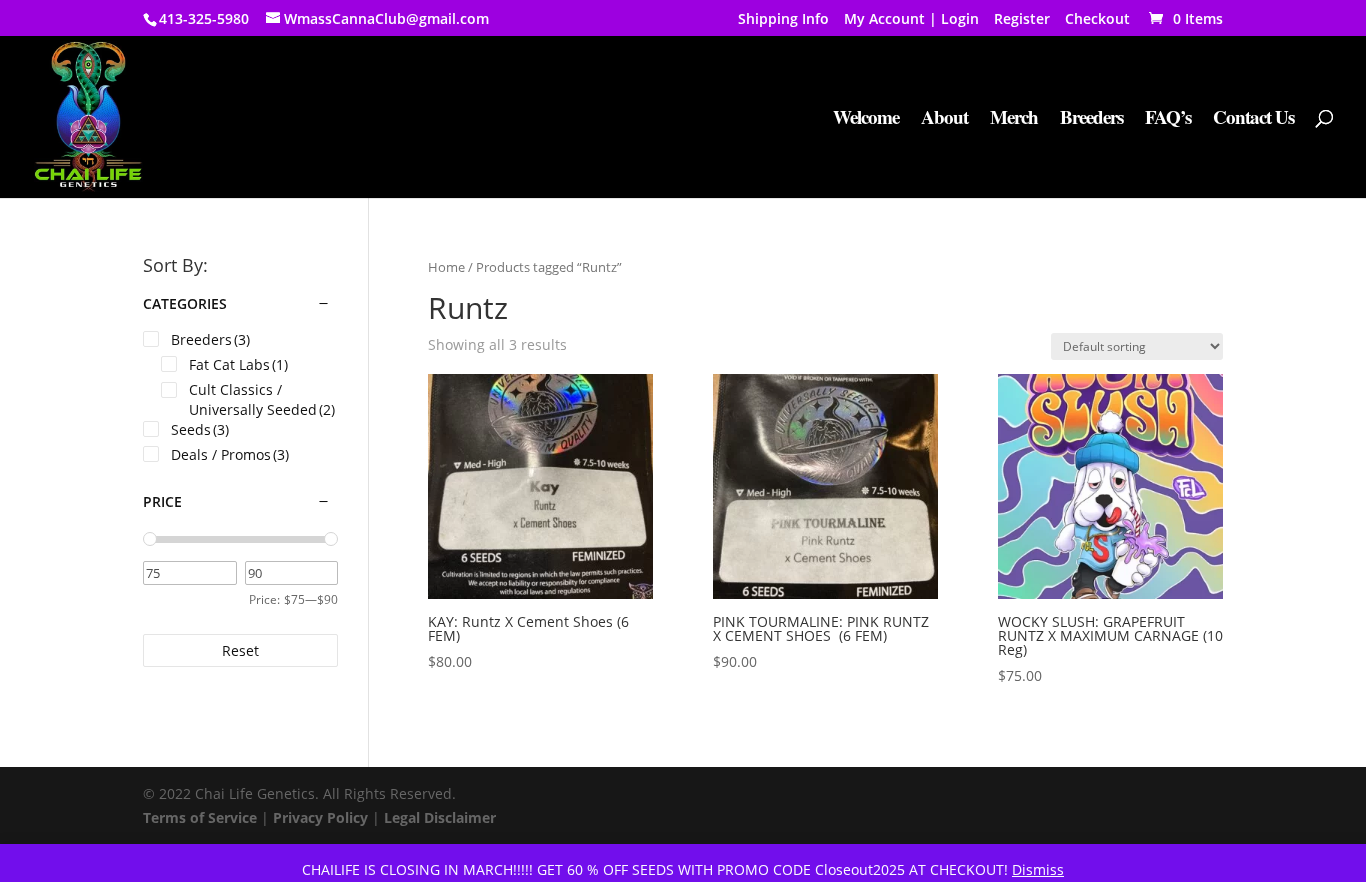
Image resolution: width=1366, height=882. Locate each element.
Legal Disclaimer (440, 817)
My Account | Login (911, 20)
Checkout (1097, 20)
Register (1022, 20)
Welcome (866, 120)
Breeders (1091, 120)
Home (446, 267)
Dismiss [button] (1038, 869)
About (944, 120)
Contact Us (1253, 120)
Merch (1014, 120)
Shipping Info (783, 20)
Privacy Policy (320, 817)
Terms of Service (200, 817)
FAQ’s (1168, 120)
